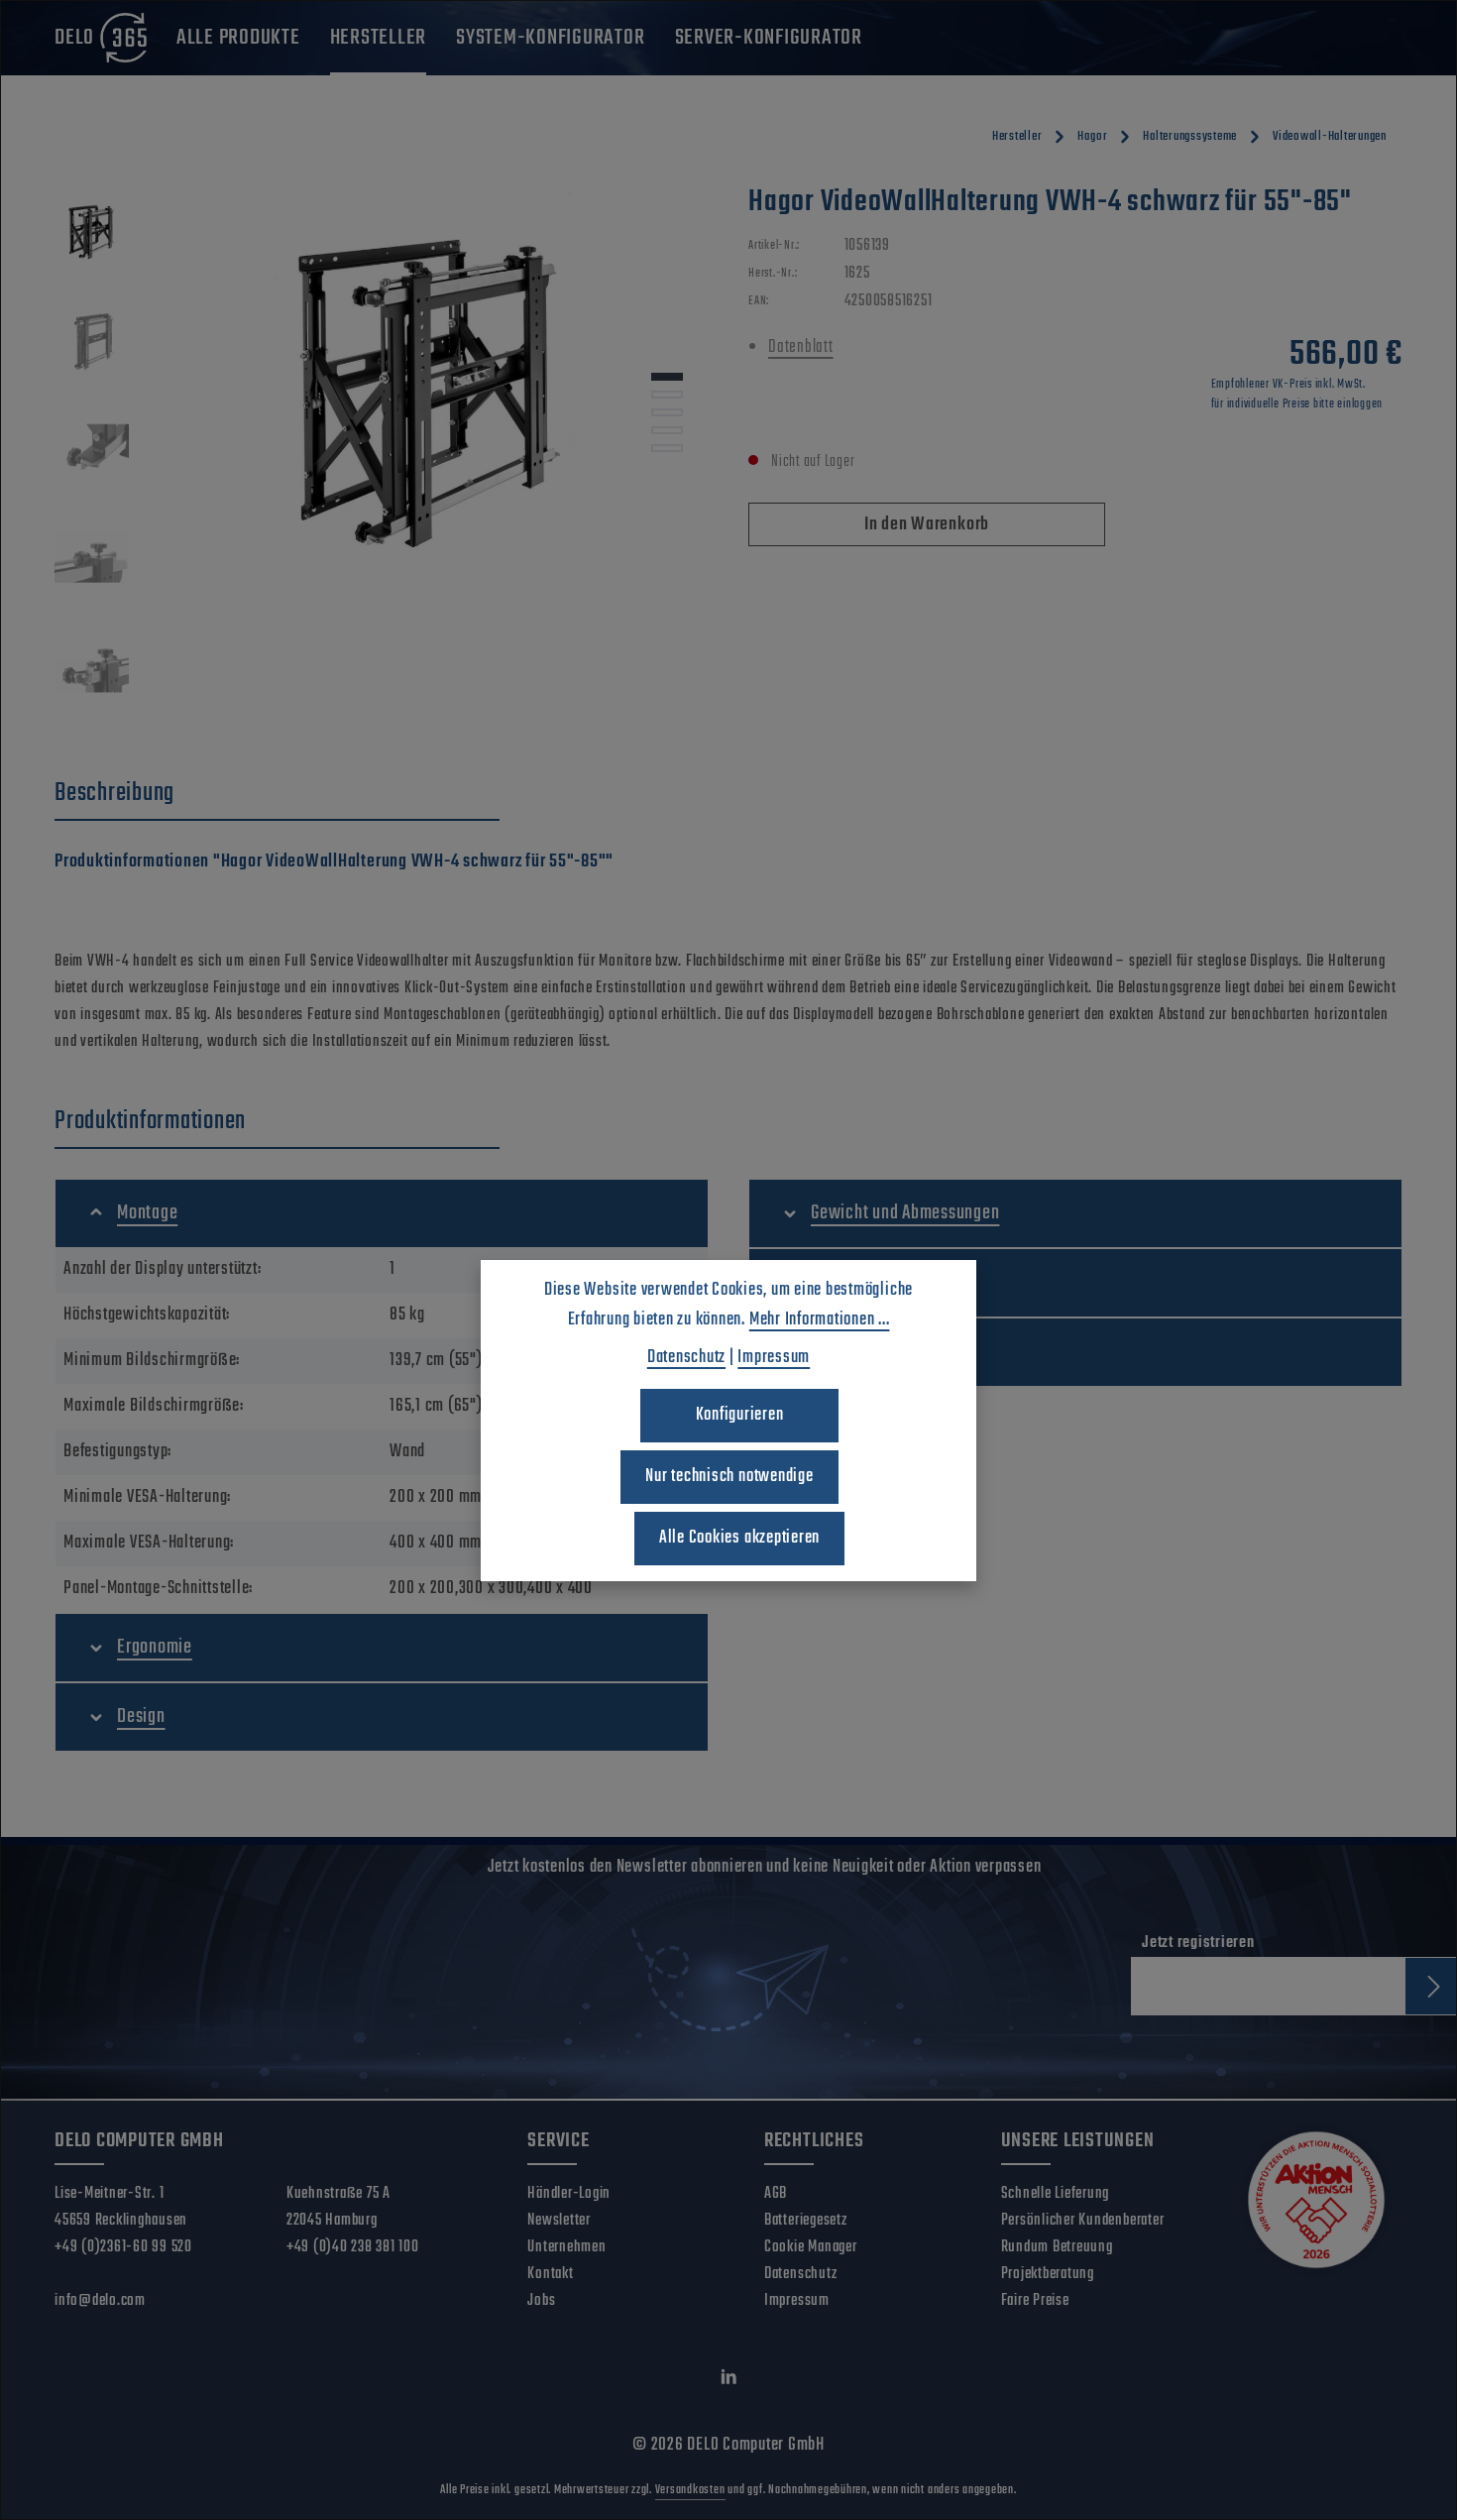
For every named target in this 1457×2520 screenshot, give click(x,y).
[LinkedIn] (729, 2382)
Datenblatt (801, 347)
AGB (776, 2194)
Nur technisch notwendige (729, 1477)
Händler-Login (569, 2194)
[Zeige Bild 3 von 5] (667, 412)
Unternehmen (566, 2247)
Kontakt (550, 2274)
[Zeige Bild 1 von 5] (667, 377)
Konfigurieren (740, 1415)
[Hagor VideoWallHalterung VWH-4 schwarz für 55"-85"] (429, 397)
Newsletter (559, 2221)
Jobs (541, 2301)
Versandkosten (690, 2490)
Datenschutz (800, 2274)
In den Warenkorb (927, 525)
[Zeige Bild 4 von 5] (667, 430)
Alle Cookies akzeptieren (739, 1538)
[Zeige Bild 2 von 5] (667, 395)
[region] (382, 456)
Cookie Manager (811, 2247)
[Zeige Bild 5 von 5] (667, 448)
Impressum (797, 2301)
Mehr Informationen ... (820, 1320)
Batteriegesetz (806, 2221)
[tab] (277, 794)
